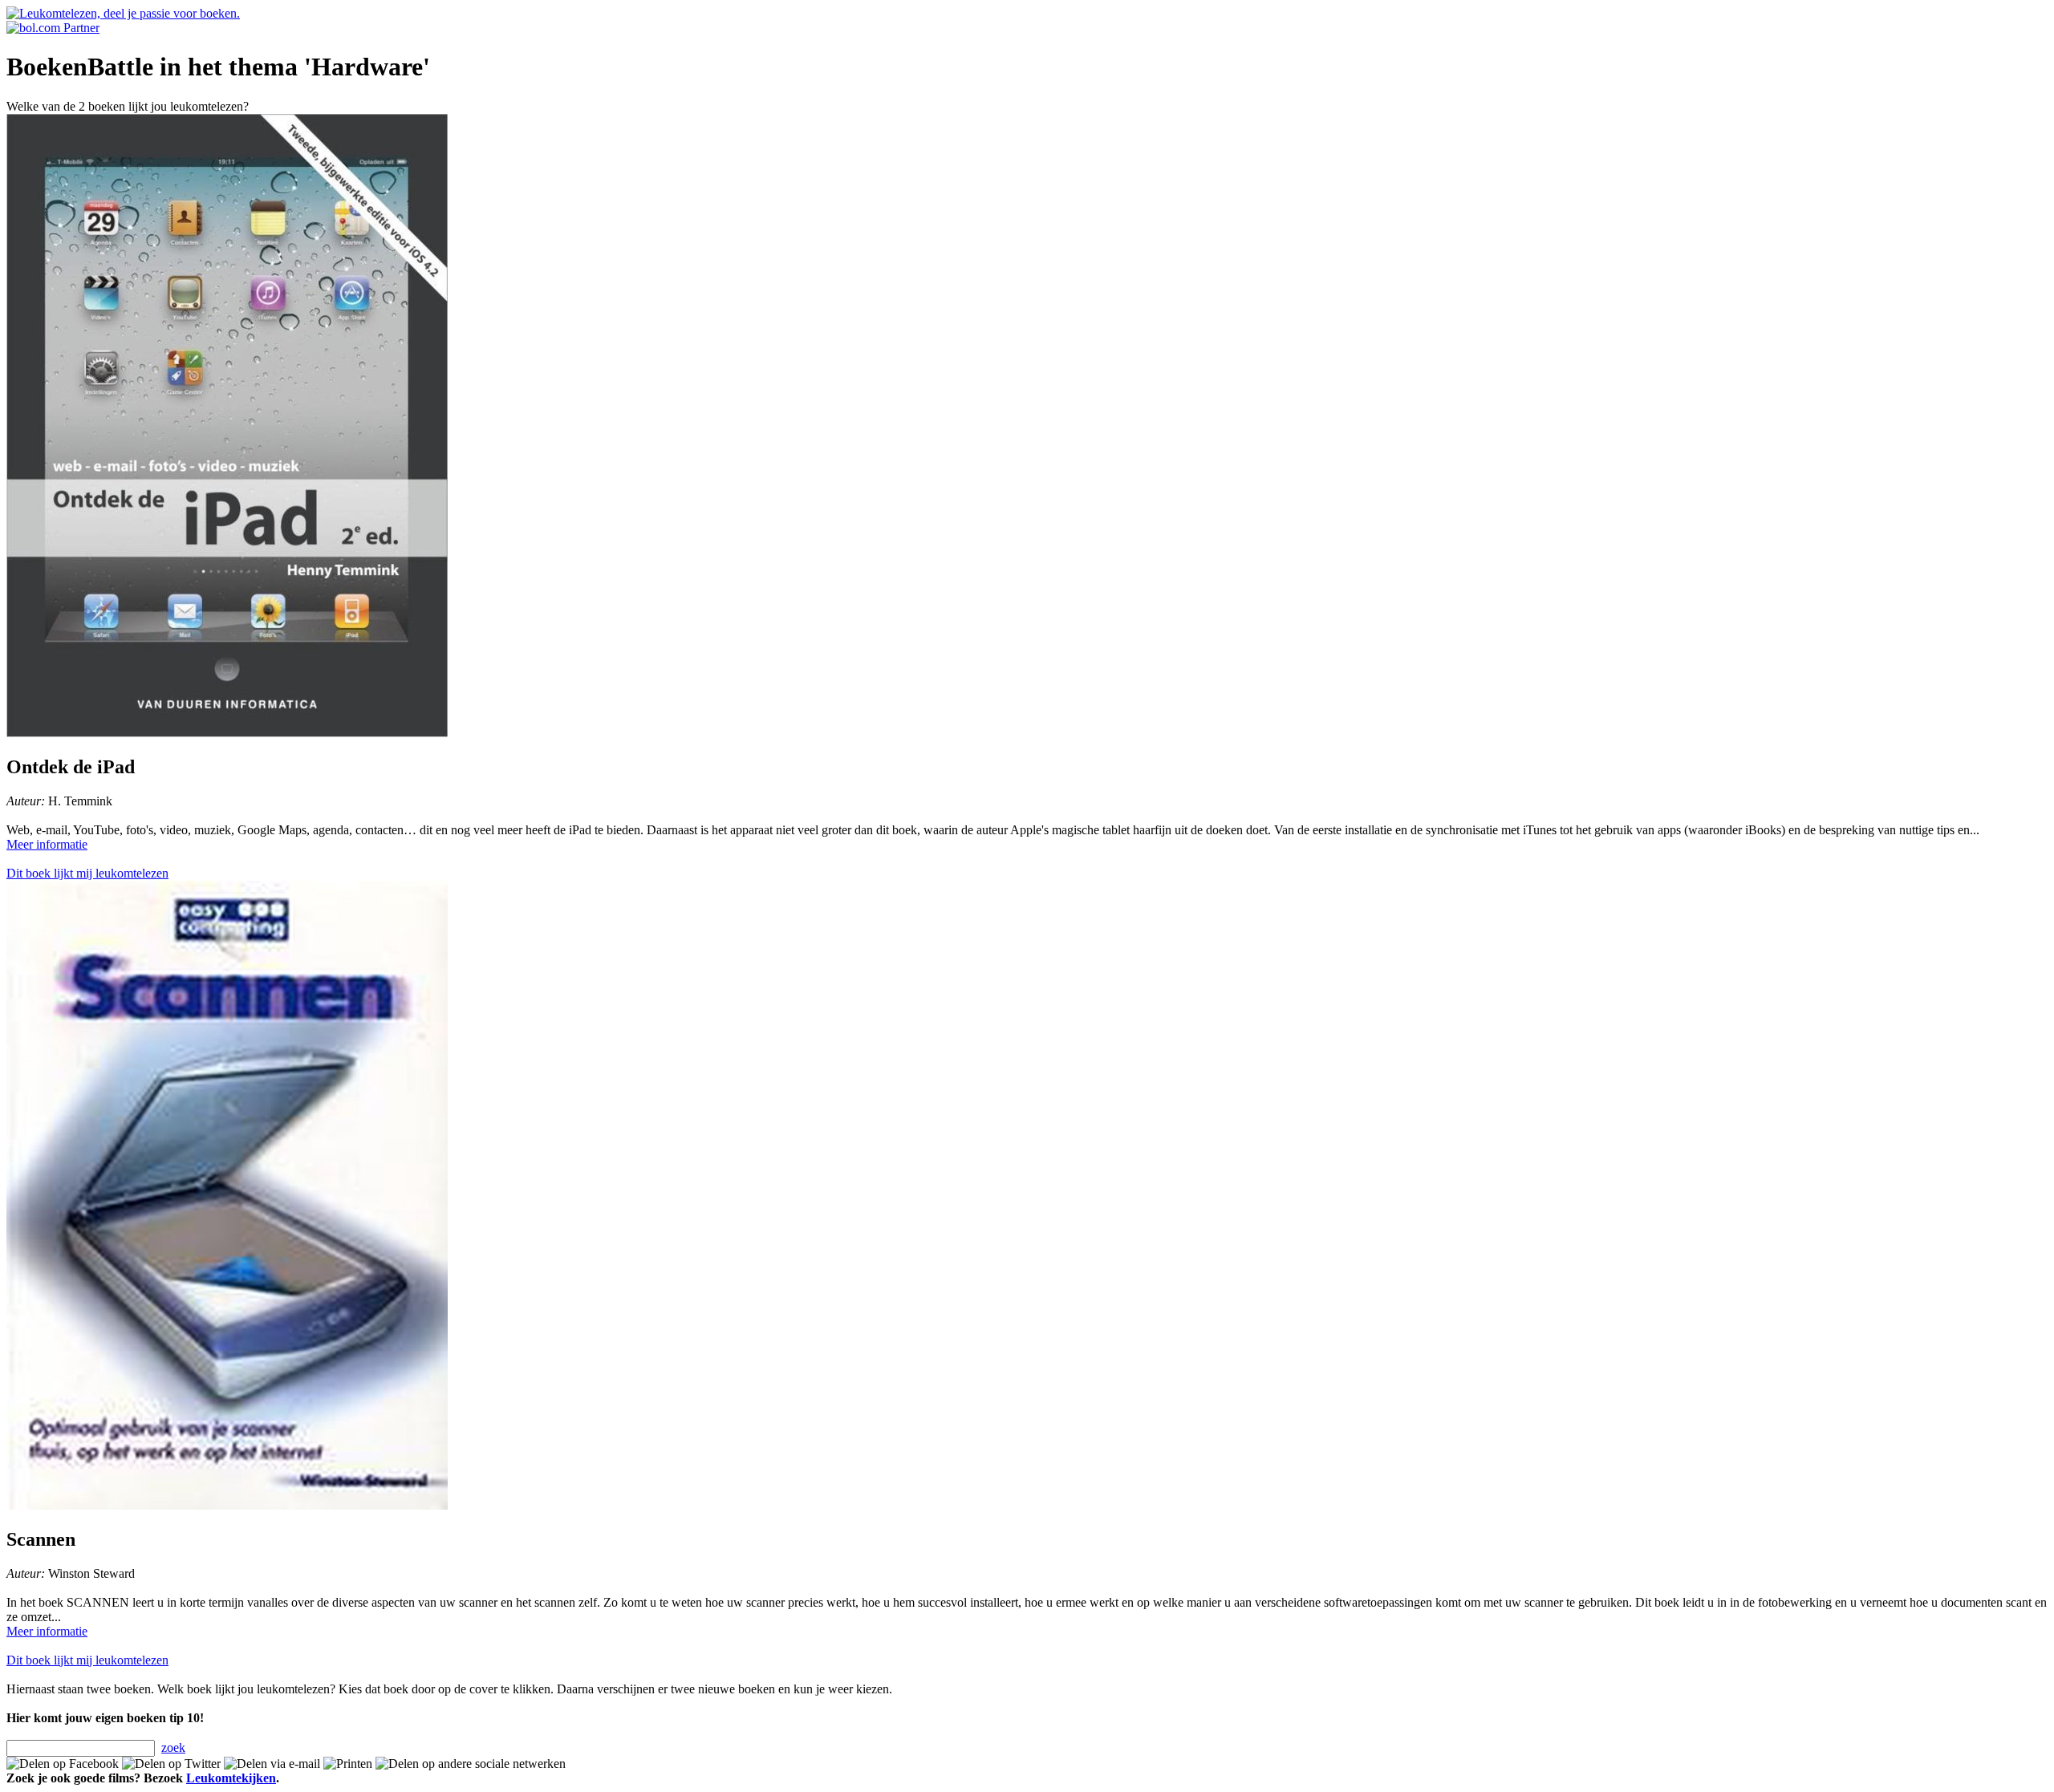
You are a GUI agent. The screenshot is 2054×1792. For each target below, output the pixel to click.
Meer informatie (47, 844)
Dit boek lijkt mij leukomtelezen (87, 873)
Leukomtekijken (231, 1778)
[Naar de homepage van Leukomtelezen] (123, 13)
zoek (173, 1747)
